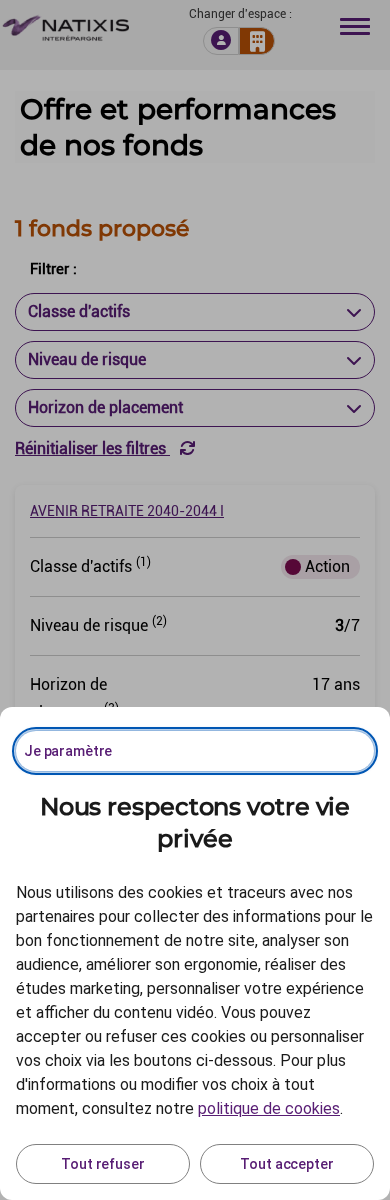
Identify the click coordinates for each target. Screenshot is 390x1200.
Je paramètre (68, 751)
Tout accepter (286, 1164)
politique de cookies (269, 1108)
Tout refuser (102, 1164)
